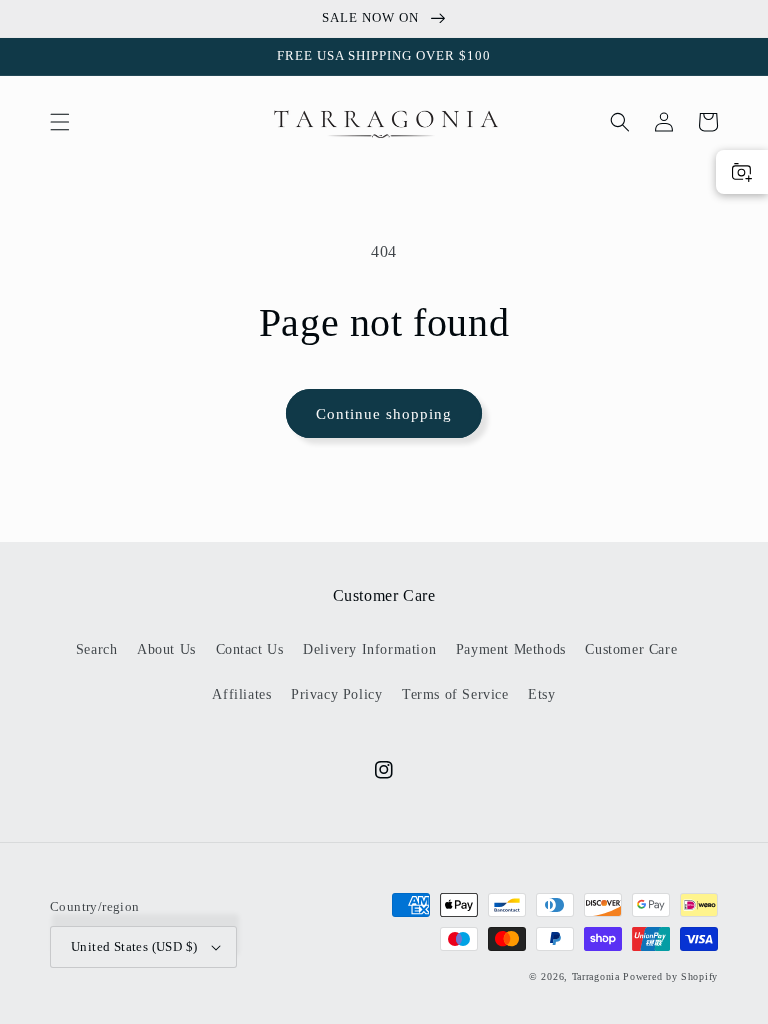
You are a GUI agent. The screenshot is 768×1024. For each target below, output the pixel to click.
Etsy (541, 694)
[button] (60, 122)
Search (97, 649)
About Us (166, 649)
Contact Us (250, 649)
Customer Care (631, 649)
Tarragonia (596, 976)
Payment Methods (511, 649)
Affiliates (241, 694)
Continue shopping (384, 414)
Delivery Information (369, 649)
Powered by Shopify (670, 976)
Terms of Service (455, 694)
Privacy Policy (336, 694)
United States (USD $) (134, 946)
